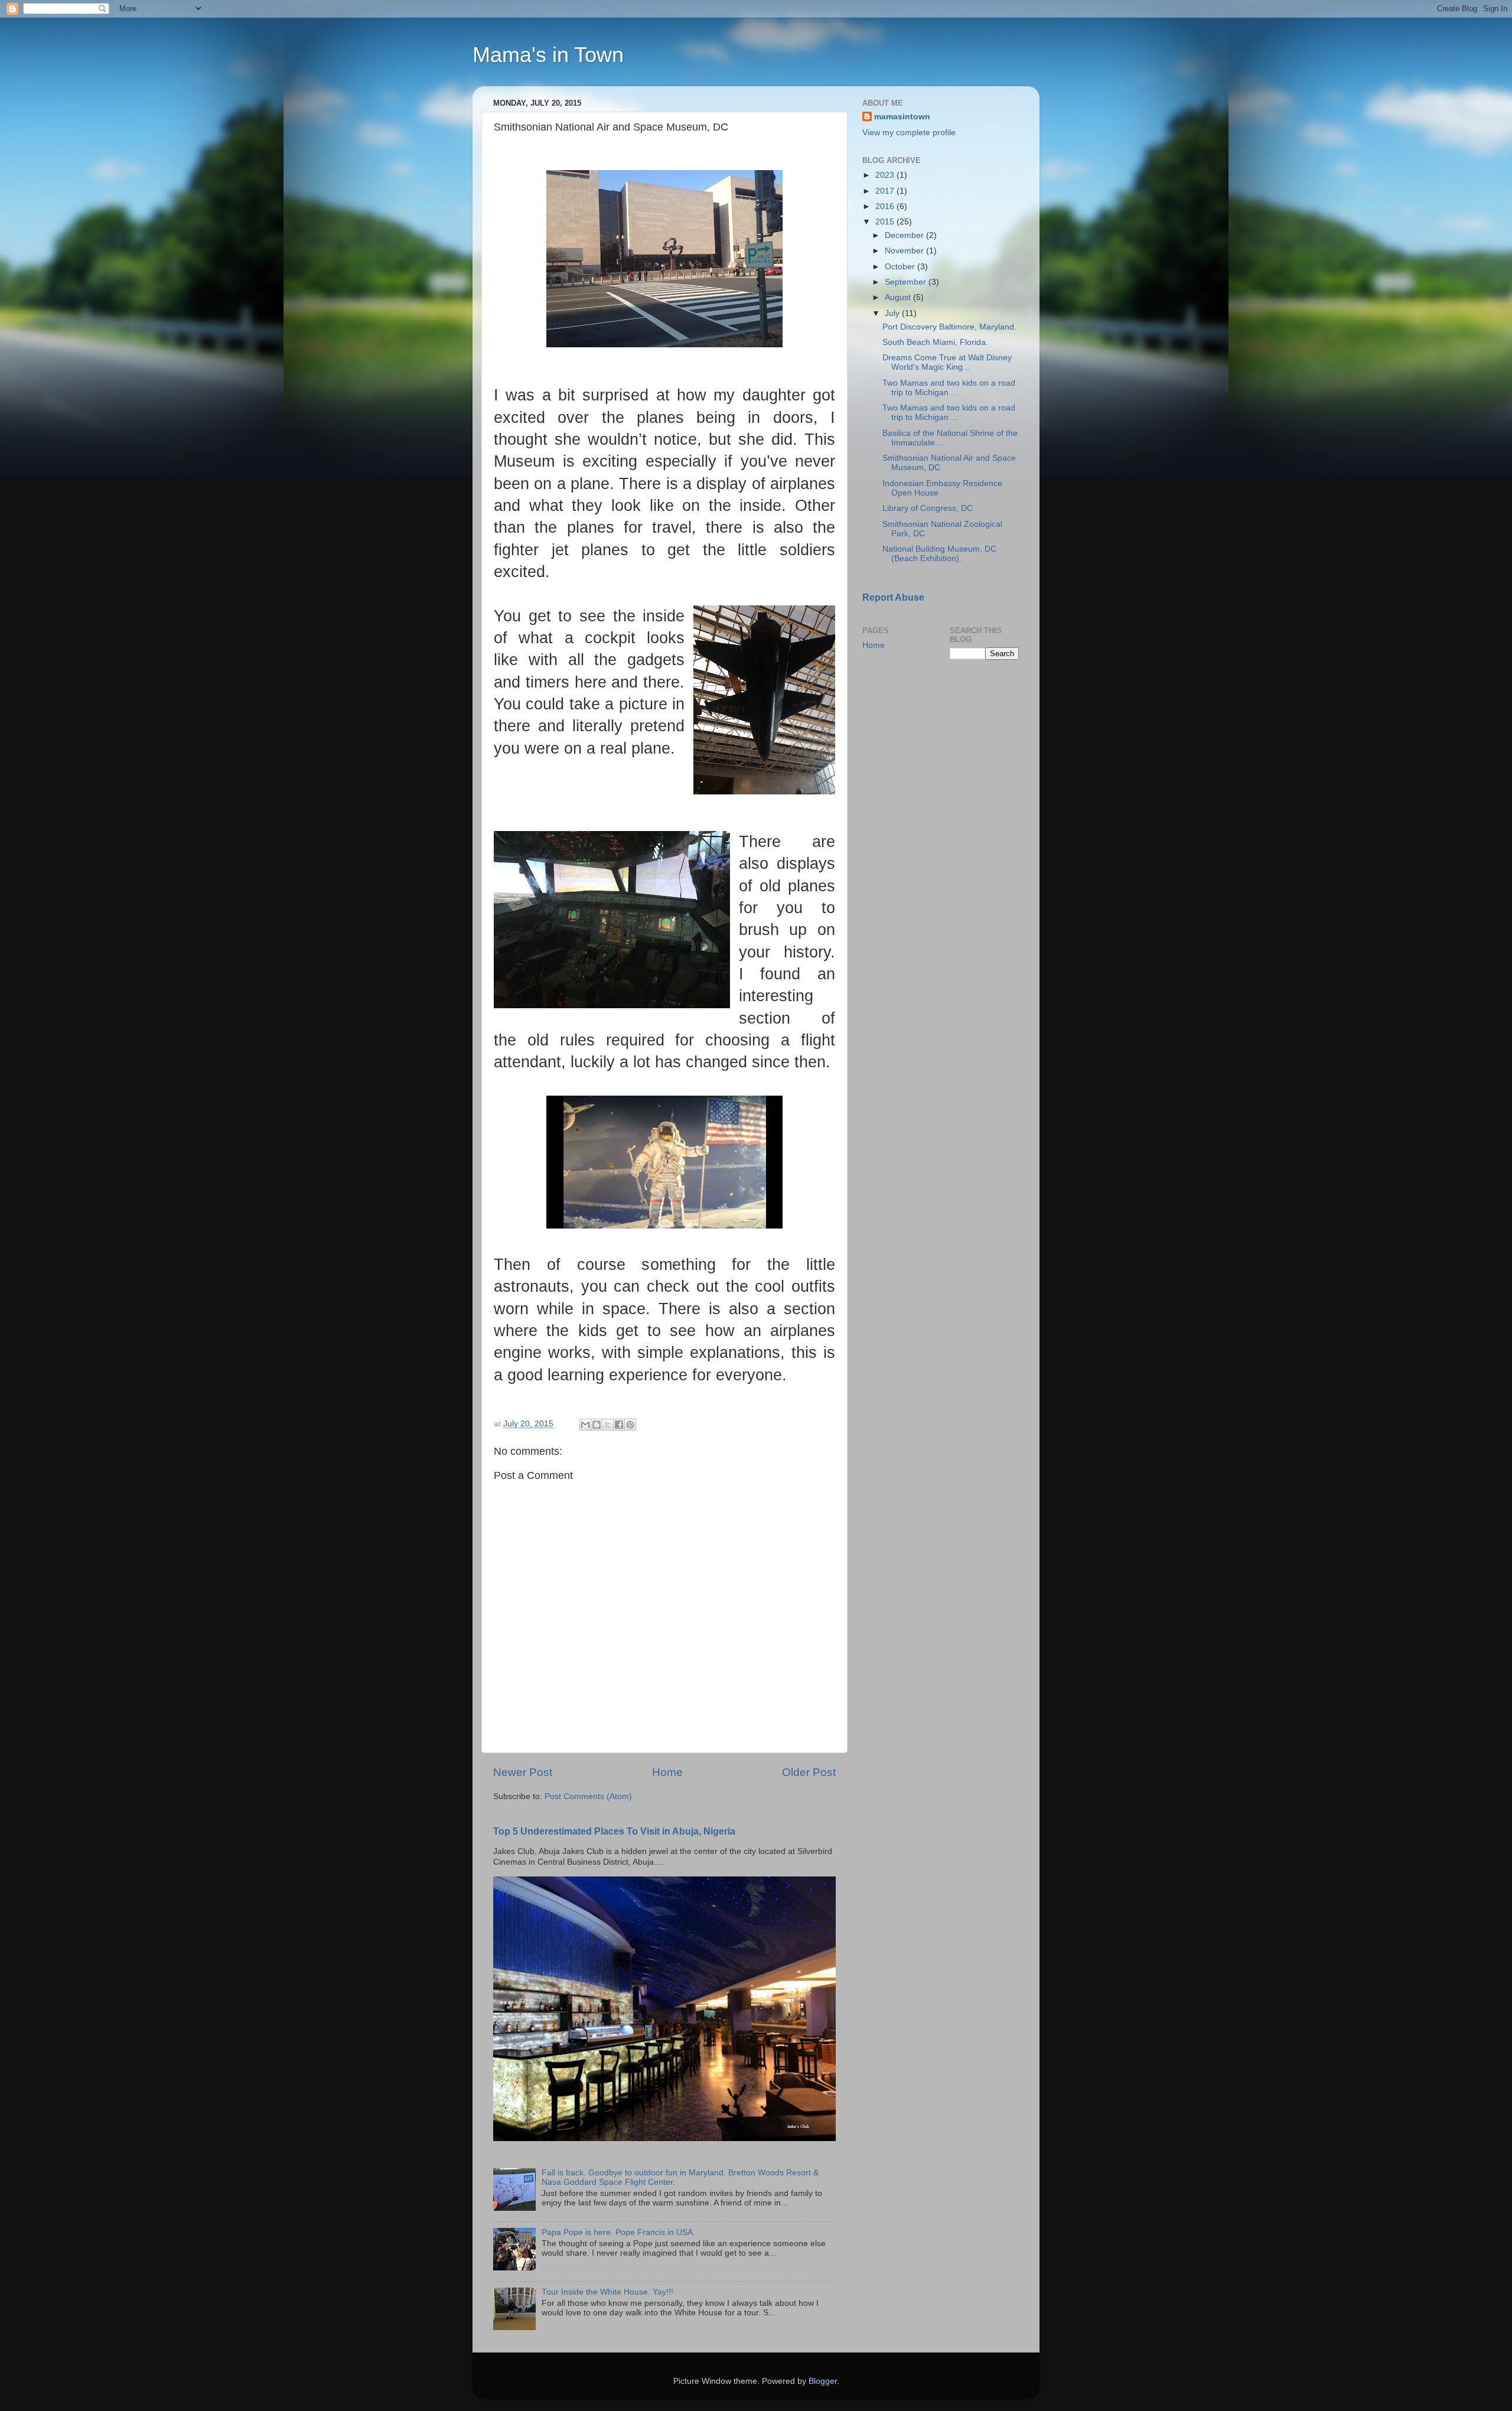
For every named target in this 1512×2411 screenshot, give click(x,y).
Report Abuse (893, 597)
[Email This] (585, 1425)
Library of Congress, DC (928, 508)
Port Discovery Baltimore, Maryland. (949, 327)
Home (667, 1772)
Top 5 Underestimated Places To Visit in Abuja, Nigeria (614, 1831)
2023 (886, 175)
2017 (886, 191)
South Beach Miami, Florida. (935, 342)
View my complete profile (909, 133)
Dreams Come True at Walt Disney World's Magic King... (947, 362)
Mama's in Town (548, 55)
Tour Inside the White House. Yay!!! (607, 2292)
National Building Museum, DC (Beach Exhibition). (939, 554)
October (901, 267)
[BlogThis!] (597, 1425)
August (899, 297)
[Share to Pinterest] (630, 1425)
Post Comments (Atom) (588, 1796)
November (905, 251)
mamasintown (902, 117)
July (893, 313)
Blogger (823, 2381)
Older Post (809, 1772)
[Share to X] (608, 1425)
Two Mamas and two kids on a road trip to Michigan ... (949, 388)
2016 (886, 206)
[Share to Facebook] (619, 1425)
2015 (886, 222)
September (907, 282)
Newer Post (523, 1772)
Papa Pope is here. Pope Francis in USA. (618, 2232)
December (905, 235)
